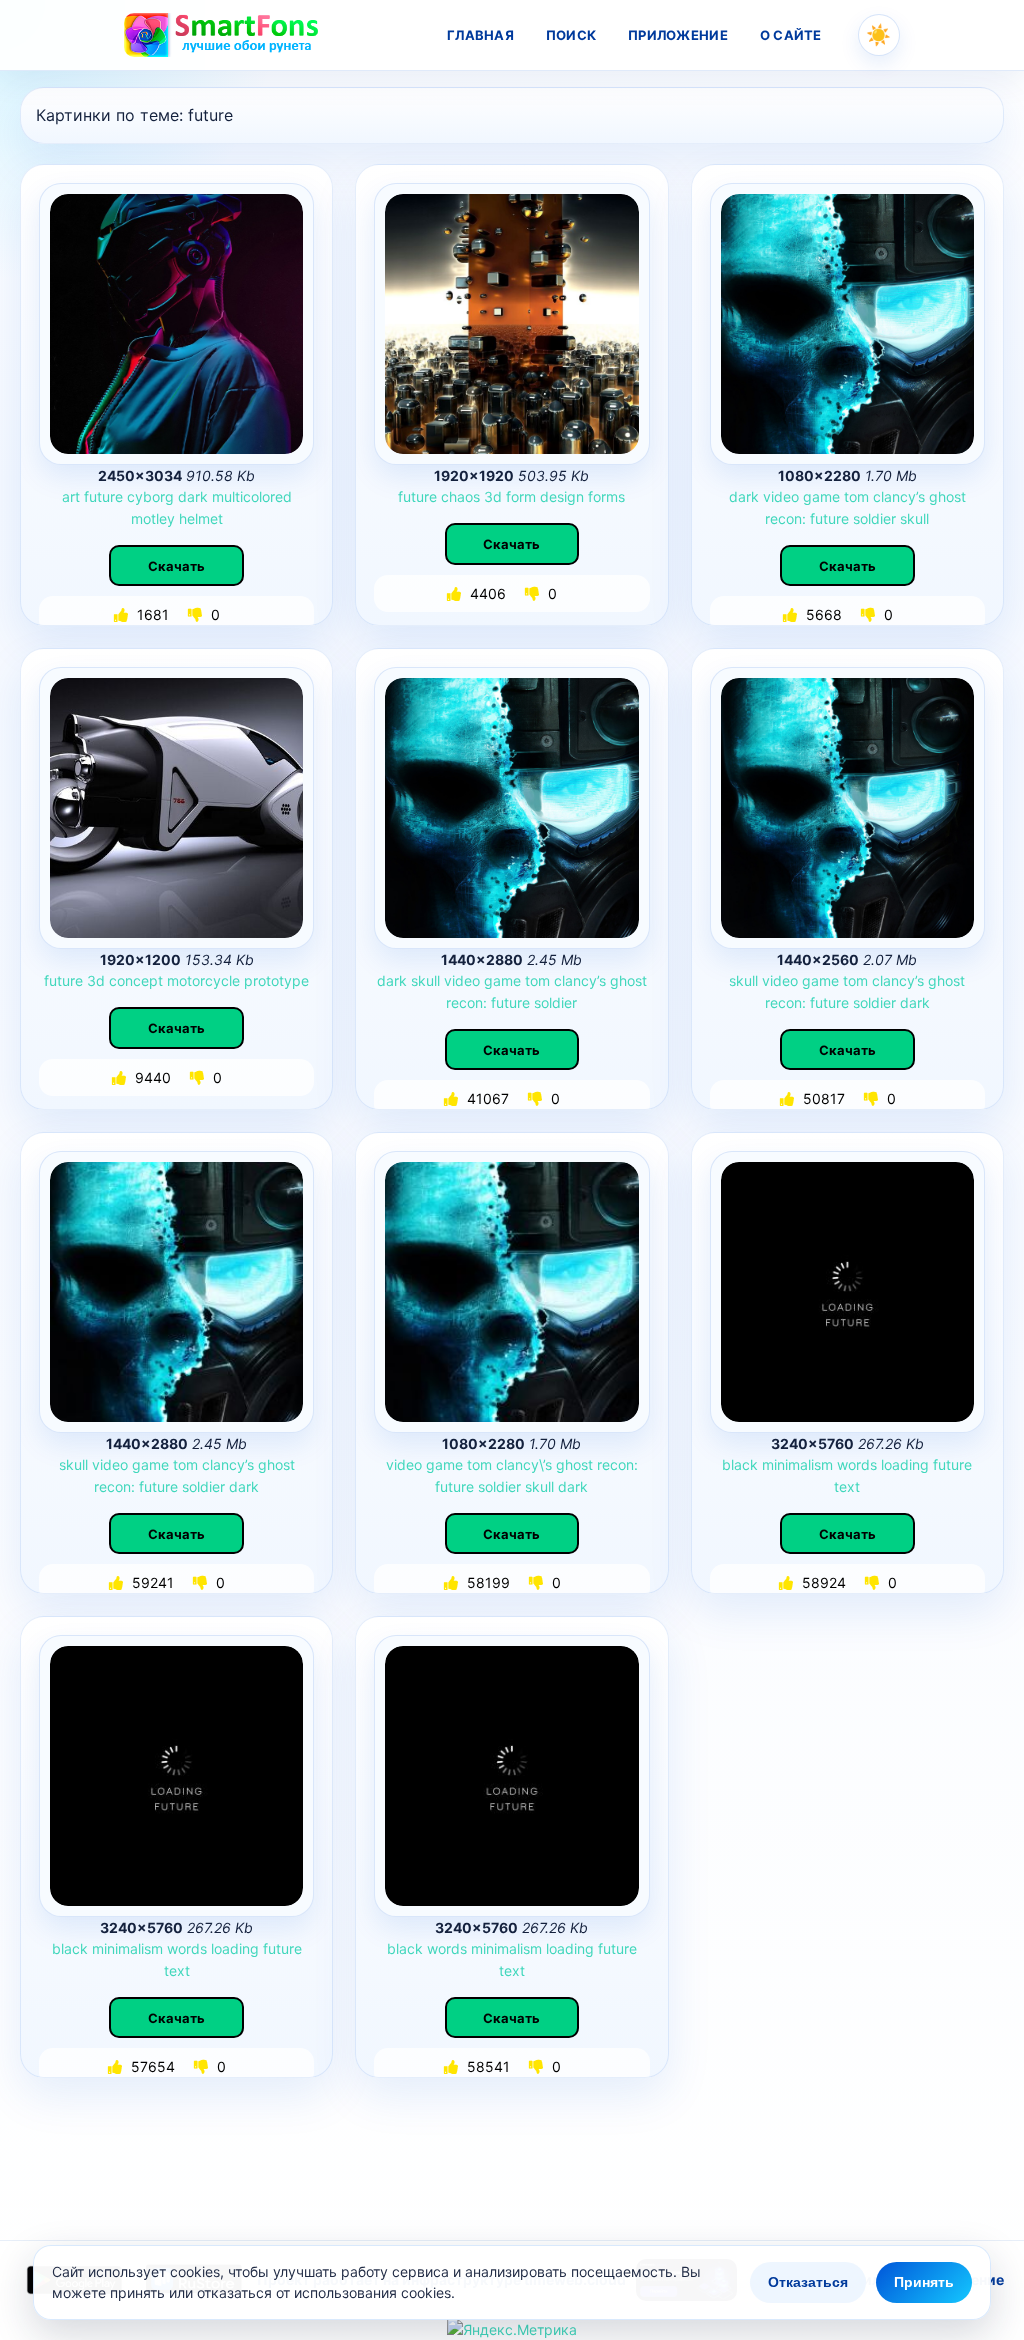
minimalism (797, 1464)
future (103, 496)
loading (905, 1464)
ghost (947, 496)
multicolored (252, 496)
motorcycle (203, 980)
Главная (480, 35)
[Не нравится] (197, 614)
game (821, 496)
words (857, 1464)
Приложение (678, 35)
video (781, 496)
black (740, 1464)
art (71, 496)
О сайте (791, 35)
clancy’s (899, 496)
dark (193, 496)
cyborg (150, 496)
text (847, 1486)
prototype (276, 980)
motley (153, 518)
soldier (874, 518)
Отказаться (808, 2282)
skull (914, 518)
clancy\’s (524, 1464)
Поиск (571, 35)
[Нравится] (123, 614)
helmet (201, 518)
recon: (785, 518)
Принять (924, 2282)
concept (136, 980)
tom (856, 496)
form (521, 496)
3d (493, 496)
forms (606, 496)
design (562, 496)
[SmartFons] (222, 35)
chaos (460, 496)
